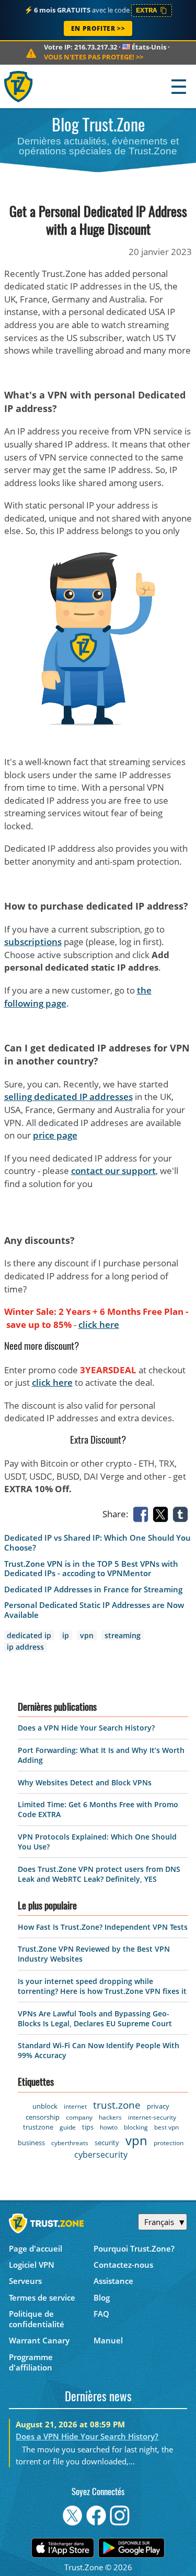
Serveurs (25, 2281)
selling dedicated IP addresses (68, 1097)
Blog (102, 2297)
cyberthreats (70, 2143)
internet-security (152, 2117)
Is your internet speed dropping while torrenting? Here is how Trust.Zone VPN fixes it (102, 1986)
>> (94, 57)
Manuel (108, 2340)
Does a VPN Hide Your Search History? (86, 1728)
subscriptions (33, 942)
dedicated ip (29, 1635)
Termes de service (42, 2297)
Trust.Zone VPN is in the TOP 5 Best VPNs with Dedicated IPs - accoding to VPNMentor (91, 1569)
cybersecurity (101, 2155)
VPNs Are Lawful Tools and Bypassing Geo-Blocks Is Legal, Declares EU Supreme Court (95, 2018)
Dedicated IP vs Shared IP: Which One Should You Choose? (97, 1543)
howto (109, 2127)
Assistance (113, 2281)
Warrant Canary (39, 2340)
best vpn (166, 2127)
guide (68, 2127)
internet (75, 2106)
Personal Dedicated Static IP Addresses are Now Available (94, 1610)
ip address (25, 1647)
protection (169, 2143)
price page (55, 1135)
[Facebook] (143, 1513)
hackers (110, 2117)
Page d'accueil (36, 2248)
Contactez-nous (123, 2265)
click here (99, 1325)
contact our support (113, 1171)
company (79, 2117)
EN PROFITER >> (98, 28)
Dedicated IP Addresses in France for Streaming (93, 1589)
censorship (43, 2117)
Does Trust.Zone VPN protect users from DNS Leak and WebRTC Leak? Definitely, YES (99, 1874)
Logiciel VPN (32, 2265)
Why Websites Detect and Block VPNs (85, 1782)
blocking (136, 2127)
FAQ (101, 2314)
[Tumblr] (182, 1513)
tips (88, 2127)
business (31, 2143)
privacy (158, 2106)
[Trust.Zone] (19, 86)
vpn (87, 1635)
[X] (163, 1513)
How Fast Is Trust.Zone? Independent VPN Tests (103, 1927)
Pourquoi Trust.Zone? (134, 2248)
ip (66, 1635)
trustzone (38, 2127)
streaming (123, 1635)
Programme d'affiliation (31, 2362)
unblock (45, 2106)
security (107, 2143)
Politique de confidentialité (37, 2319)
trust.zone (117, 2105)
